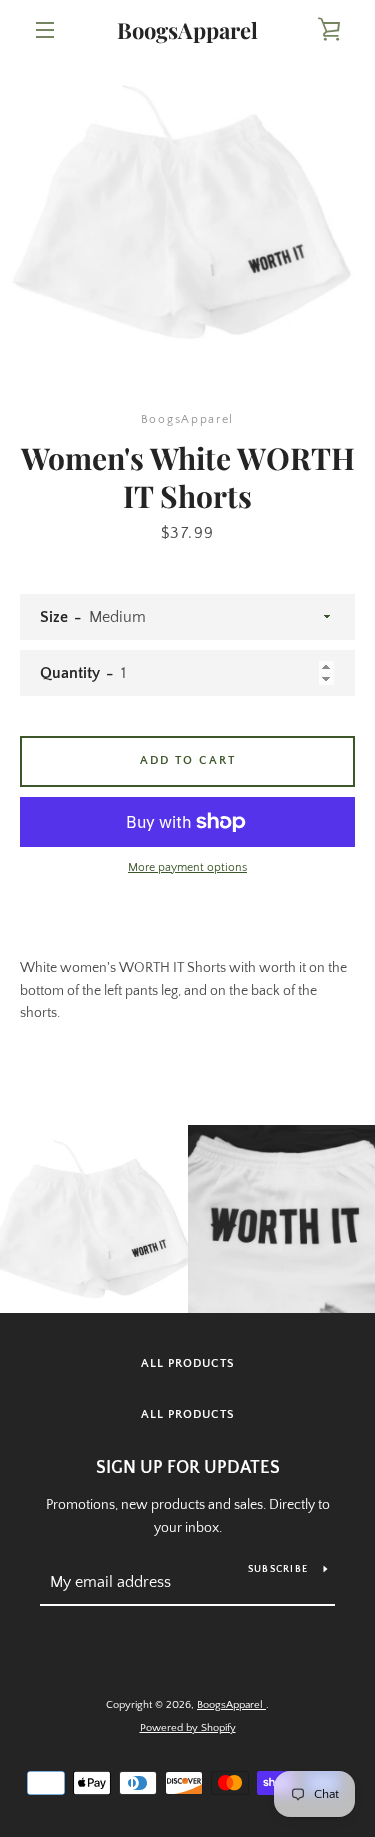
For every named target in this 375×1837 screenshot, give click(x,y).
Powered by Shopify (188, 1728)
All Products (188, 1363)
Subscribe (278, 1569)
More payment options (187, 867)
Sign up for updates (188, 1468)
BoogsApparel (187, 30)
